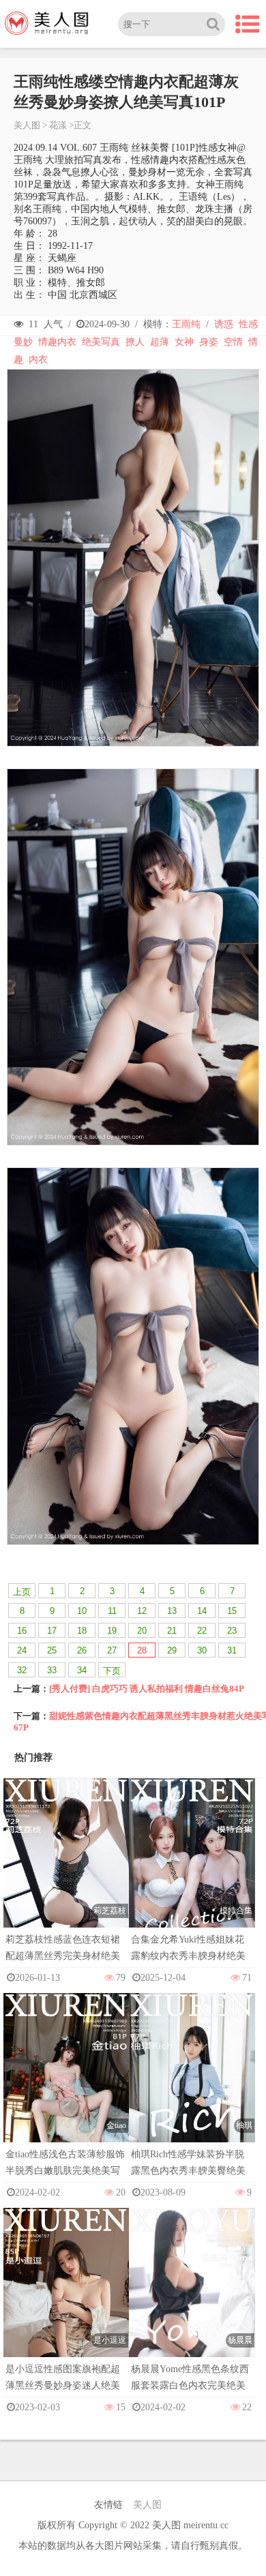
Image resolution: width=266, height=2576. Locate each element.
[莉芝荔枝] (66, 1872)
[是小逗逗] (66, 2302)
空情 (233, 342)
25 (52, 1650)
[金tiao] (66, 2087)
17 (52, 1631)
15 (232, 1611)
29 (172, 1650)
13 (172, 1611)
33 (52, 1670)
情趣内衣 (57, 342)
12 (142, 1611)
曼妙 (23, 342)
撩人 (135, 342)
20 (142, 1631)
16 (22, 1631)
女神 (184, 342)
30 (202, 1650)
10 (82, 1611)
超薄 (160, 342)
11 (112, 1611)
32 (22, 1670)
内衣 (38, 360)
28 (142, 1650)
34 (82, 1670)
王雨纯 (186, 324)
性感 (248, 324)
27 (112, 1650)
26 (82, 1650)
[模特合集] (192, 1872)
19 (112, 1631)
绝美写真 (101, 342)
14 (202, 1611)
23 (232, 1631)
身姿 (209, 342)
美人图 (27, 125)
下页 (112, 1671)
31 (232, 1650)
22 (202, 1631)
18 (82, 1631)
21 (172, 1631)
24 (22, 1650)
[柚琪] (192, 2087)
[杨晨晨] (192, 2302)
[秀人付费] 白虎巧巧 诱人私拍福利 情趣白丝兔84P (147, 1689)
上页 (22, 1592)
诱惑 (224, 324)
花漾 (58, 125)
